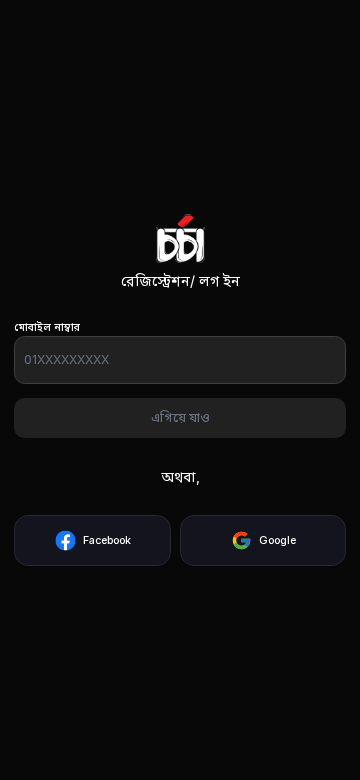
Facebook (107, 540)
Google (277, 540)
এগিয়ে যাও (180, 417)
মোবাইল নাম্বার (47, 327)
